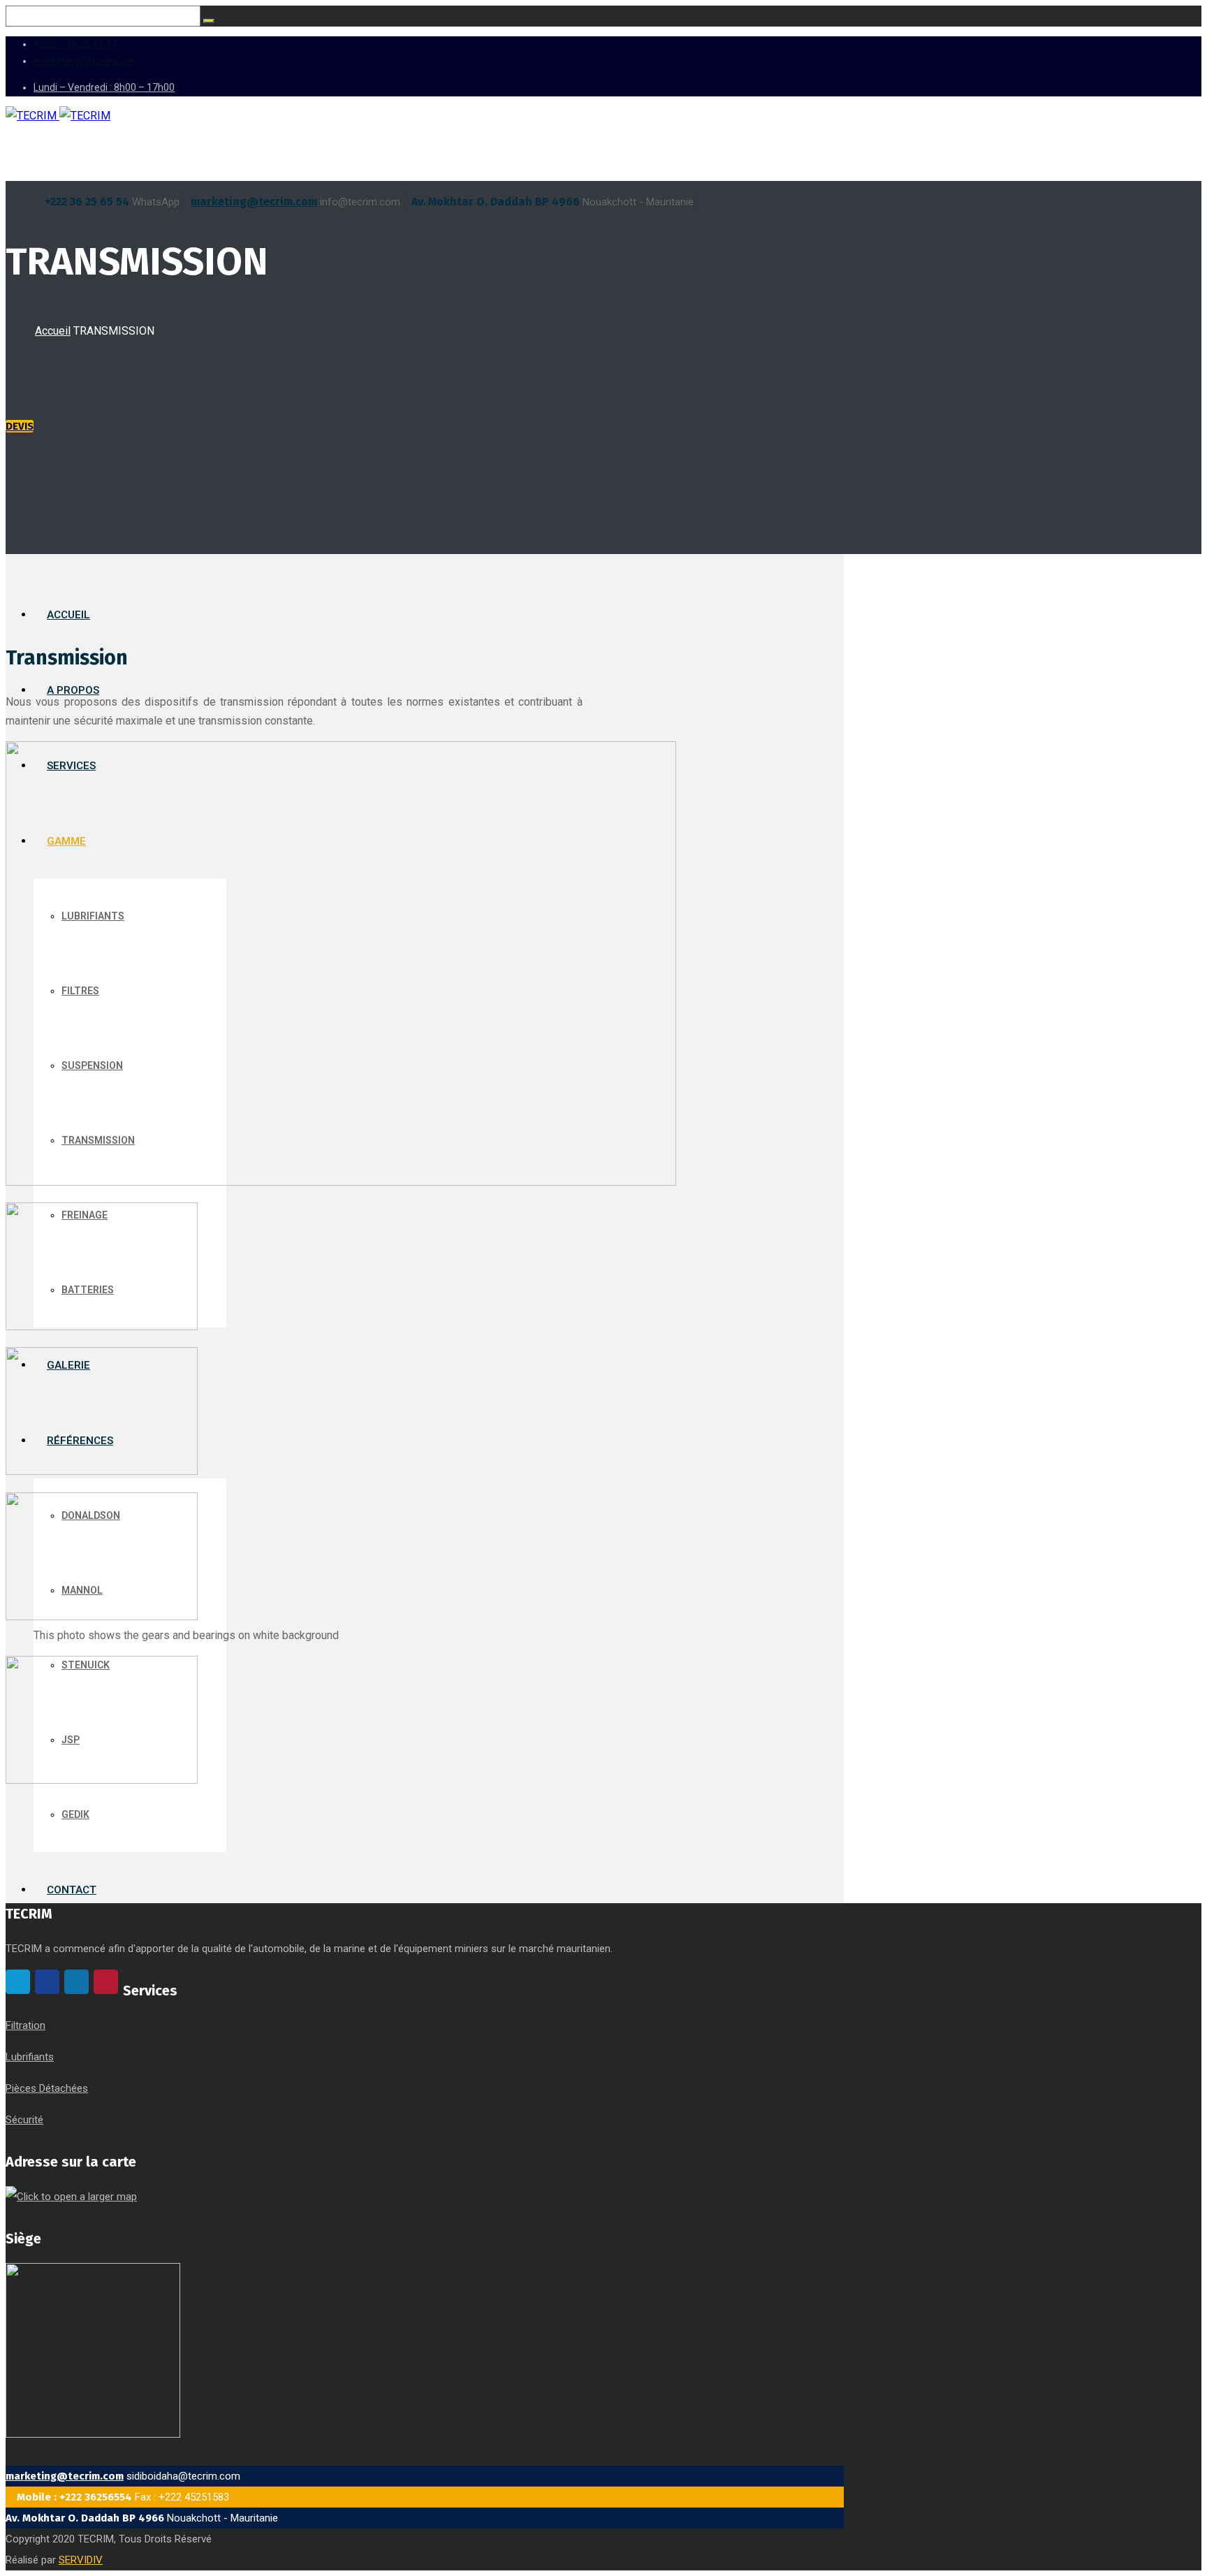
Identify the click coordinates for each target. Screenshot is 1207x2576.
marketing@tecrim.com (254, 202)
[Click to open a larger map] (71, 2197)
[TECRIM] (58, 116)
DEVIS (20, 426)
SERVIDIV (81, 2560)
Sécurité (24, 2120)
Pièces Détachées (47, 2088)
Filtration (25, 2025)
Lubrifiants (30, 2057)
